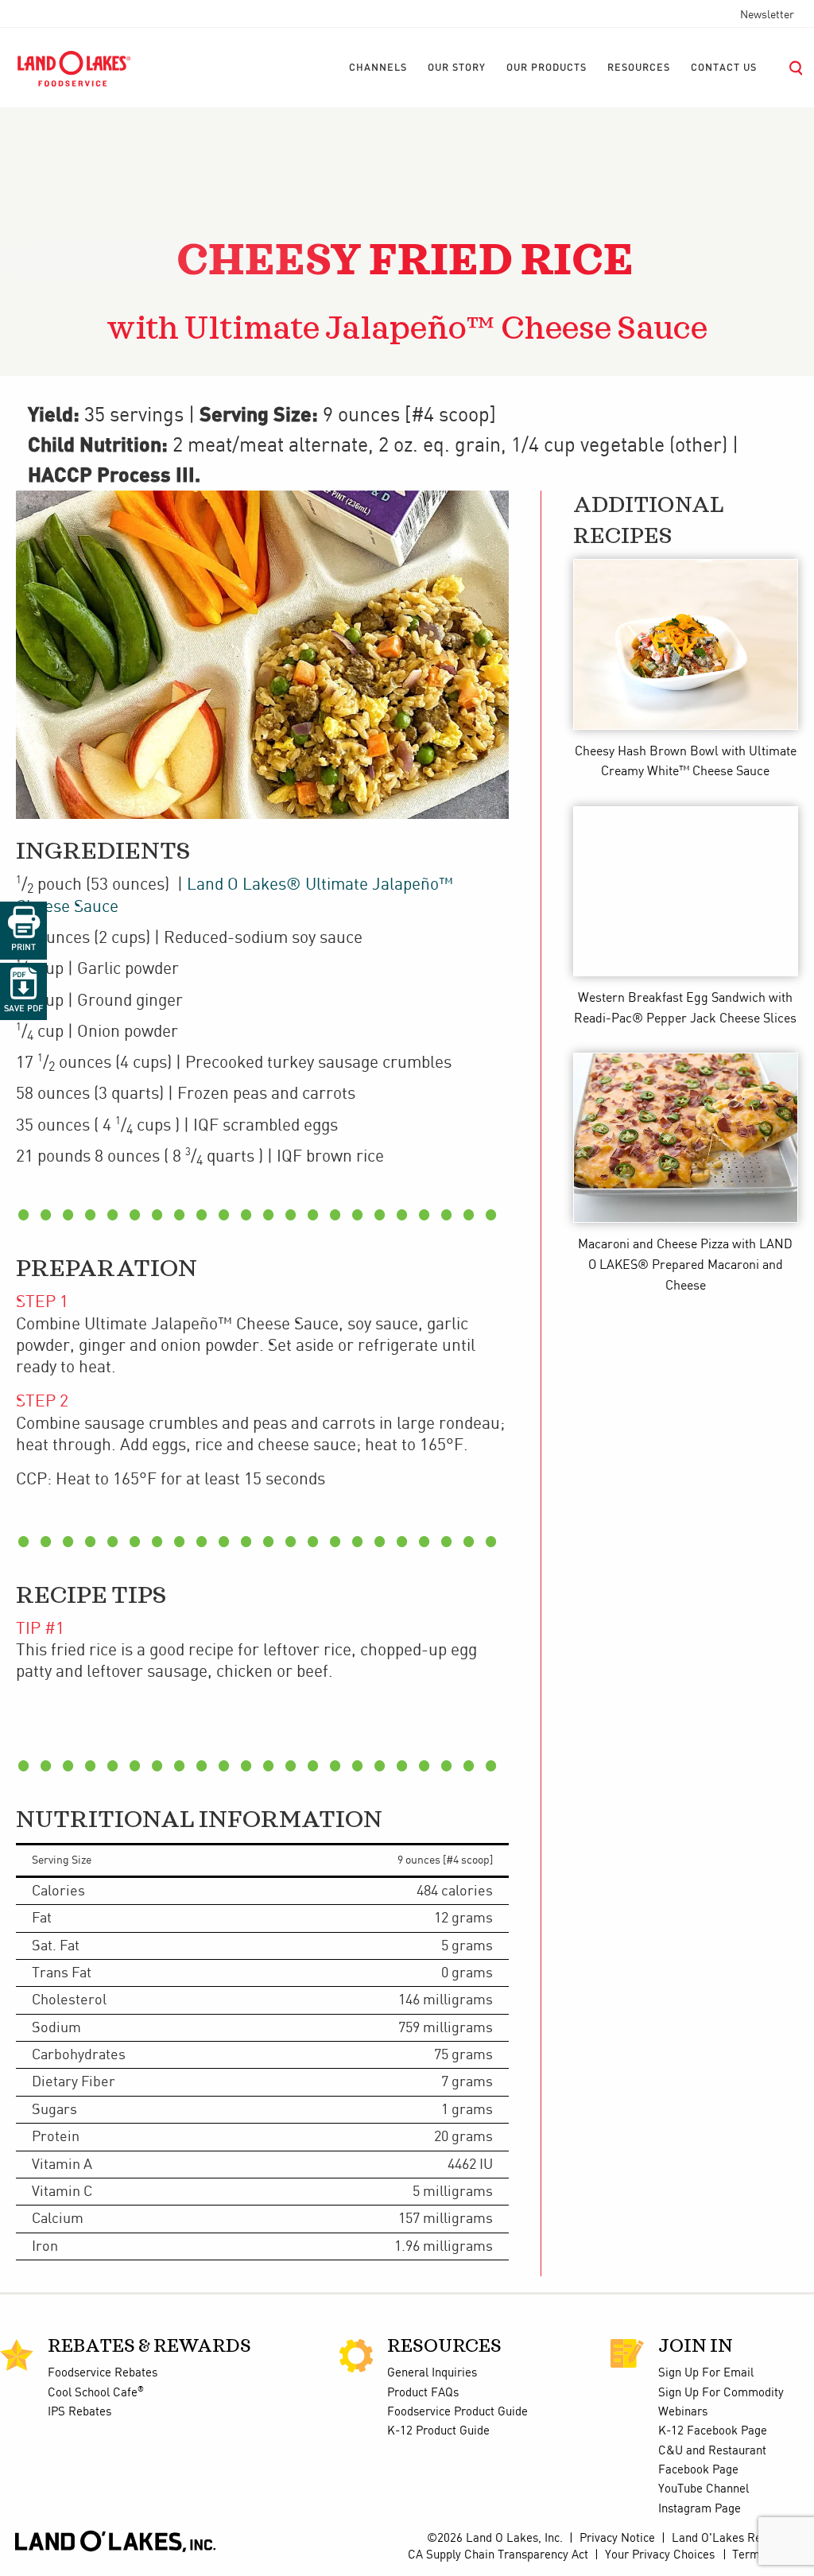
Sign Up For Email (706, 2373)
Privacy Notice (617, 2539)
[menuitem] (378, 68)
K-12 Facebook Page (713, 2431)
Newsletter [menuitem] (767, 15)
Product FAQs (423, 2393)
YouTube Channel (704, 2489)
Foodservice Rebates (103, 2373)
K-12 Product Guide (438, 2431)
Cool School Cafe (96, 2393)
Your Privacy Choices (660, 2555)
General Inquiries (432, 2373)
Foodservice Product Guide (457, 2412)
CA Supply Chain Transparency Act (498, 2555)
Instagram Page (700, 2509)
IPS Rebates (79, 2412)
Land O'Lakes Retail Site (737, 2539)
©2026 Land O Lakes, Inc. (493, 2539)
